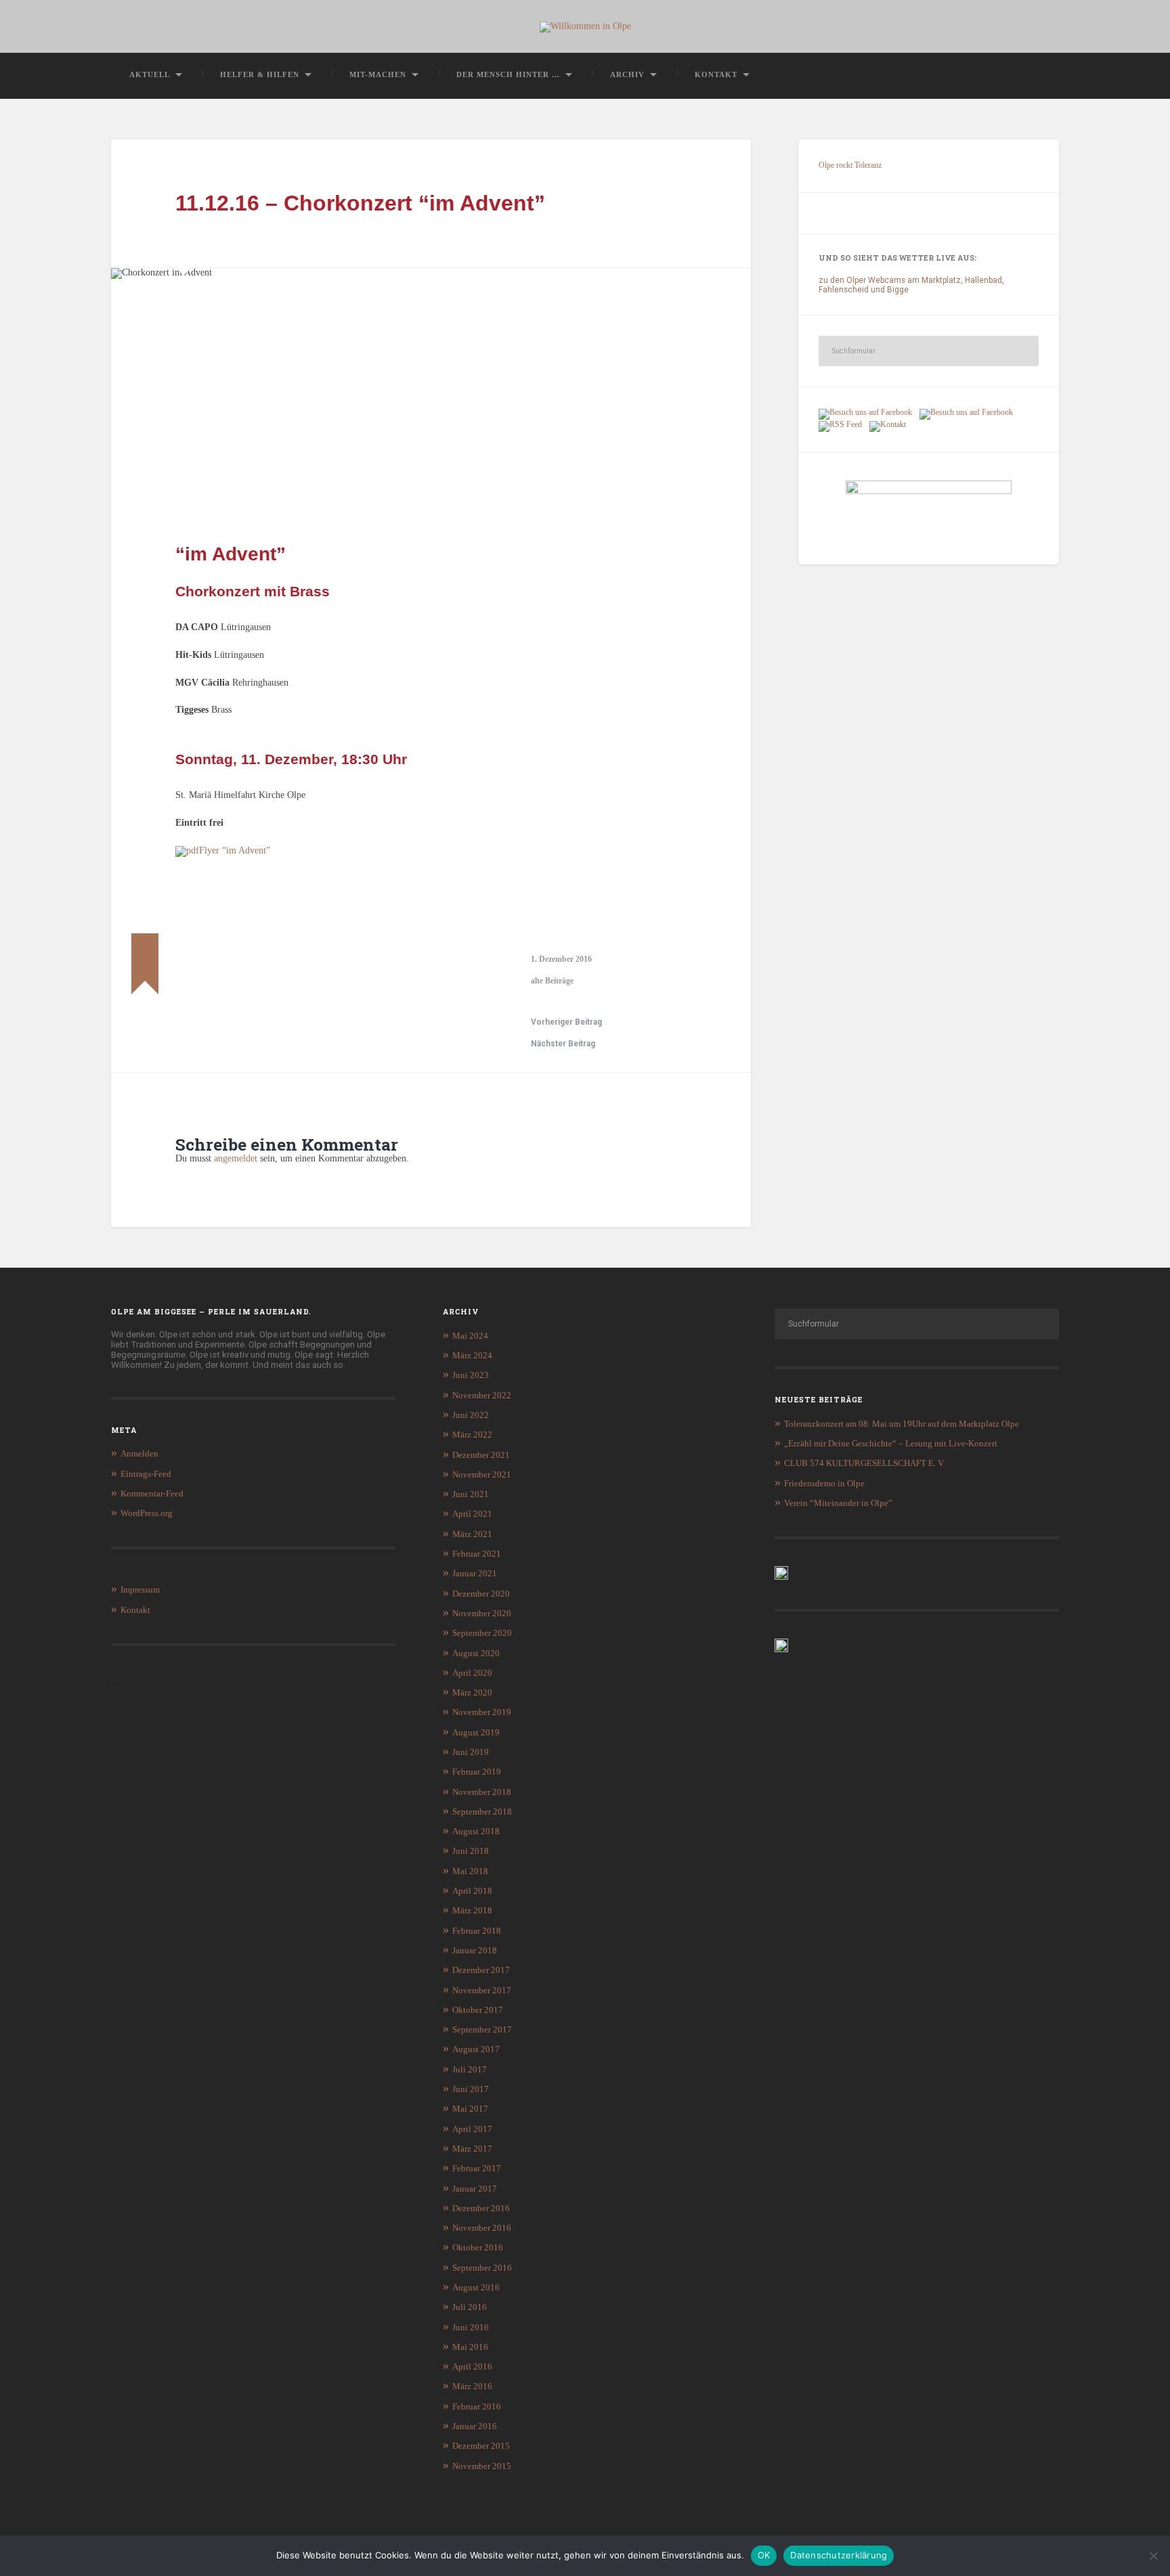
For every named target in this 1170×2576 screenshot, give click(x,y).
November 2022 (482, 1395)
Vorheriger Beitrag (566, 1022)
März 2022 (472, 1435)
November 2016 (482, 2228)
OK (764, 2555)
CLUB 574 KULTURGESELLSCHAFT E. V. (864, 1463)
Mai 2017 (470, 2109)
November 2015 (482, 2466)
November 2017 (482, 1990)
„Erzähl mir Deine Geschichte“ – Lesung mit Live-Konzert (891, 1443)
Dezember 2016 (481, 2208)
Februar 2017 (477, 2168)
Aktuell (150, 74)
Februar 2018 (477, 1931)
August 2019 (476, 1732)
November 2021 (482, 1474)
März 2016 (472, 2386)
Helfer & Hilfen (260, 74)
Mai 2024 (470, 1336)
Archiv (627, 74)
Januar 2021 (475, 1573)
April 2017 (472, 2129)
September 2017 (482, 2029)
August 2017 (476, 2049)
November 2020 (482, 1613)
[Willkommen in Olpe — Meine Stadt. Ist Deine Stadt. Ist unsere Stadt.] (585, 26)
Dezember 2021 (481, 1455)
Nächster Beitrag (563, 1044)
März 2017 (472, 2149)
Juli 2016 (470, 2307)
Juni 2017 (471, 2089)
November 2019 (482, 1712)
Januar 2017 (475, 2189)
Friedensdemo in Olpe (824, 1483)
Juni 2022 (471, 1415)
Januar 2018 (475, 1950)
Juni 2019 (471, 1752)
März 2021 (472, 1534)
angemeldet (236, 1158)
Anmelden (139, 1453)
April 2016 (472, 2367)
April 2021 (472, 1514)
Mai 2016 (470, 2347)
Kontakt (716, 74)
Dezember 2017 (481, 1970)
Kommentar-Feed (152, 1493)
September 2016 (482, 2268)
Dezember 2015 (481, 2446)
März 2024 (472, 1355)
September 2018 (482, 1812)
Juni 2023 (471, 1375)
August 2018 (476, 1831)
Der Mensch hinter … (508, 74)
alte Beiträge (552, 981)
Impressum (140, 1590)
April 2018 (472, 1891)
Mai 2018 (470, 1871)
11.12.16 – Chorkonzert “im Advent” (360, 203)
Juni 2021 (471, 1494)
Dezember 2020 (481, 1594)
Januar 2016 (475, 2426)
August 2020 (476, 1653)
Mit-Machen (378, 74)
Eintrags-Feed (146, 1474)
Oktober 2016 (478, 2247)
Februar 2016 (477, 2406)
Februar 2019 (477, 1772)
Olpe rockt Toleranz (850, 165)
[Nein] (1153, 2556)
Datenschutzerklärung (839, 2555)
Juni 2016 (471, 2327)
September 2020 (482, 1633)
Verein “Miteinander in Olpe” (838, 1503)
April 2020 (472, 1673)
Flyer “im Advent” (235, 850)
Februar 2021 (477, 1554)
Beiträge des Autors (191, 988)
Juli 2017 (470, 2069)
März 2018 (472, 1910)
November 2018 (482, 1792)
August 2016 (476, 2287)
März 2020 (472, 1692)
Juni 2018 (471, 1851)
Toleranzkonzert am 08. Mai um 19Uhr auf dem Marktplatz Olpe (902, 1424)
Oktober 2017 (478, 2010)
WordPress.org (147, 1513)
